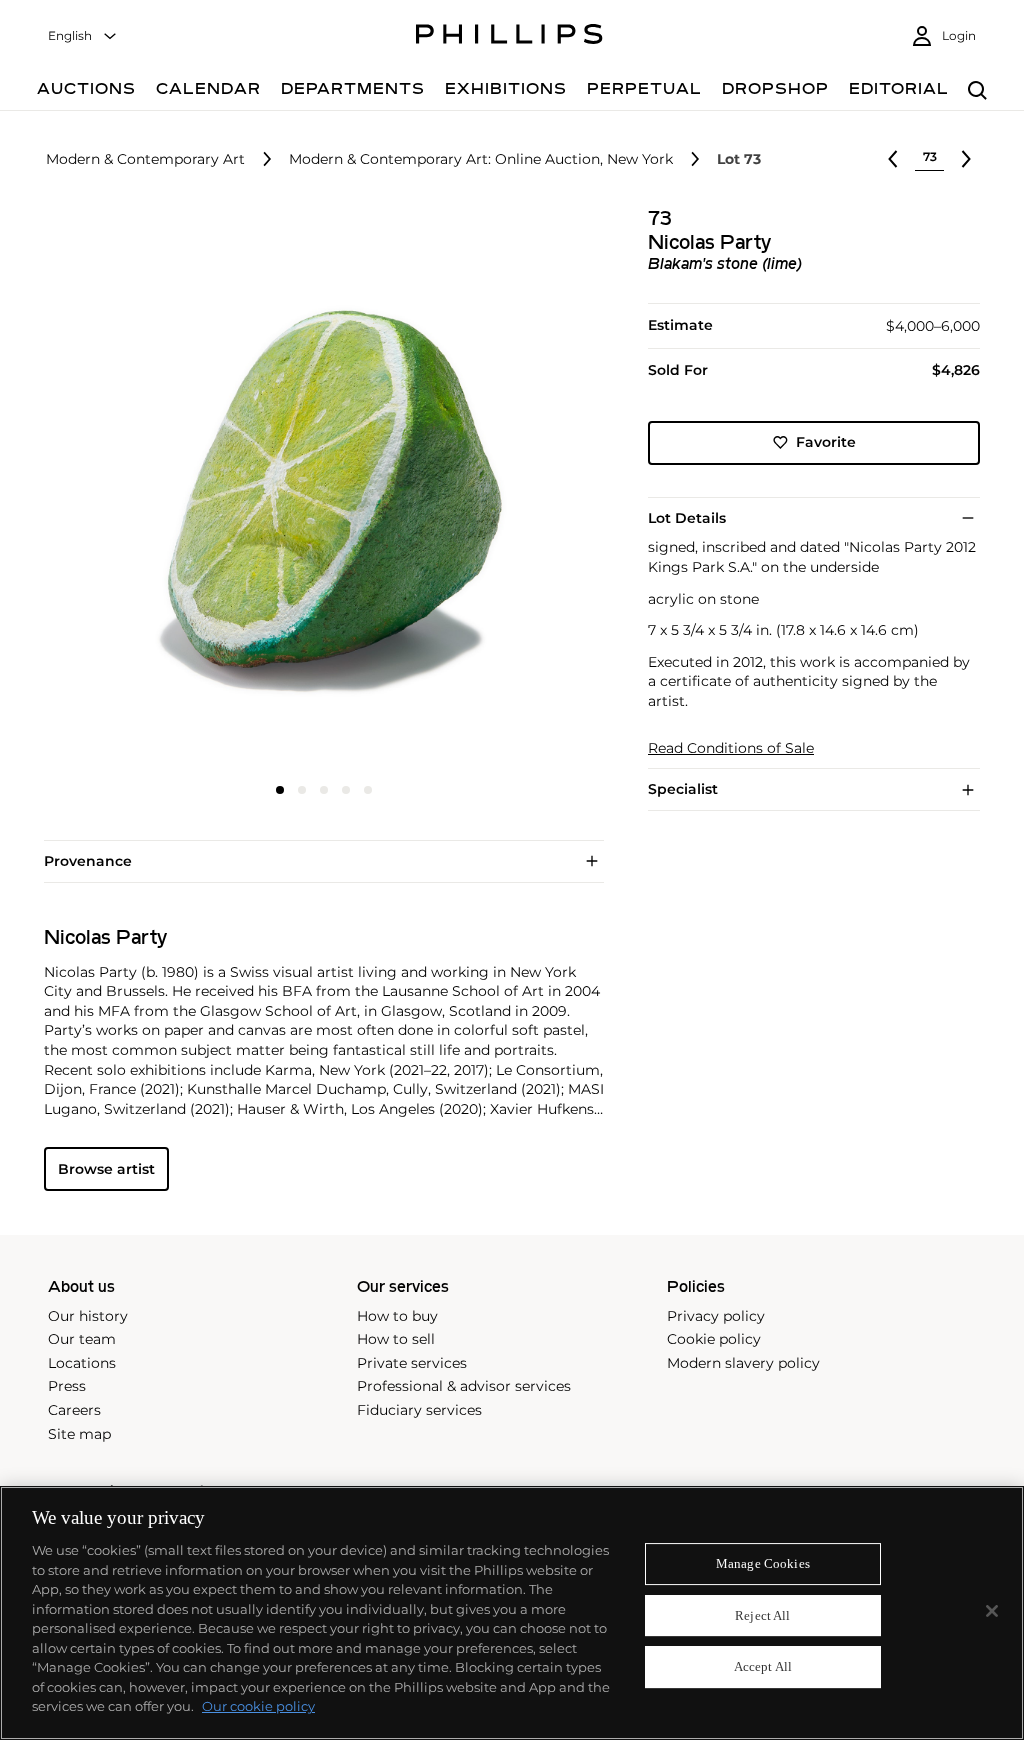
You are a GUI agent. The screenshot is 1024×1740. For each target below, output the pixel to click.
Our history (88, 1316)
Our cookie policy (258, 1706)
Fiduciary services (419, 1410)
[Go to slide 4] (346, 790)
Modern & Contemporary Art (145, 159)
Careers (74, 1410)
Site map (79, 1434)
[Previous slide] (137, 490)
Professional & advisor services (464, 1386)
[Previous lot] (893, 159)
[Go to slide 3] (324, 790)
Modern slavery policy (743, 1363)
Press (67, 1386)
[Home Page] (509, 37)
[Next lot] (966, 159)
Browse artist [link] (106, 1169)
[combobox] (83, 36)
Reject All (762, 1615)
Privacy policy (716, 1316)
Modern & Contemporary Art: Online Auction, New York (481, 159)
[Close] (992, 1611)
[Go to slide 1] (280, 790)
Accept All (763, 1667)
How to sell (396, 1339)
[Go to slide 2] (302, 790)
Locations (82, 1363)
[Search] (977, 91)
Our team (82, 1339)
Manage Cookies (763, 1563)
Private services (412, 1363)
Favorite (826, 442)
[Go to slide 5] (368, 790)
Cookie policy (714, 1339)
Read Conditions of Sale (731, 748)
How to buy (397, 1316)
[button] (318, 488)
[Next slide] (511, 490)
